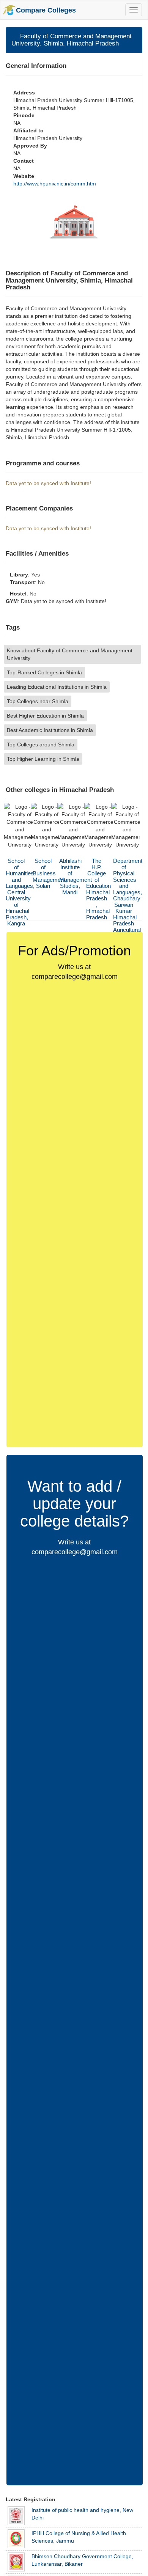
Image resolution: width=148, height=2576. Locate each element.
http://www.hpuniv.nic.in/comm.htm (55, 184)
